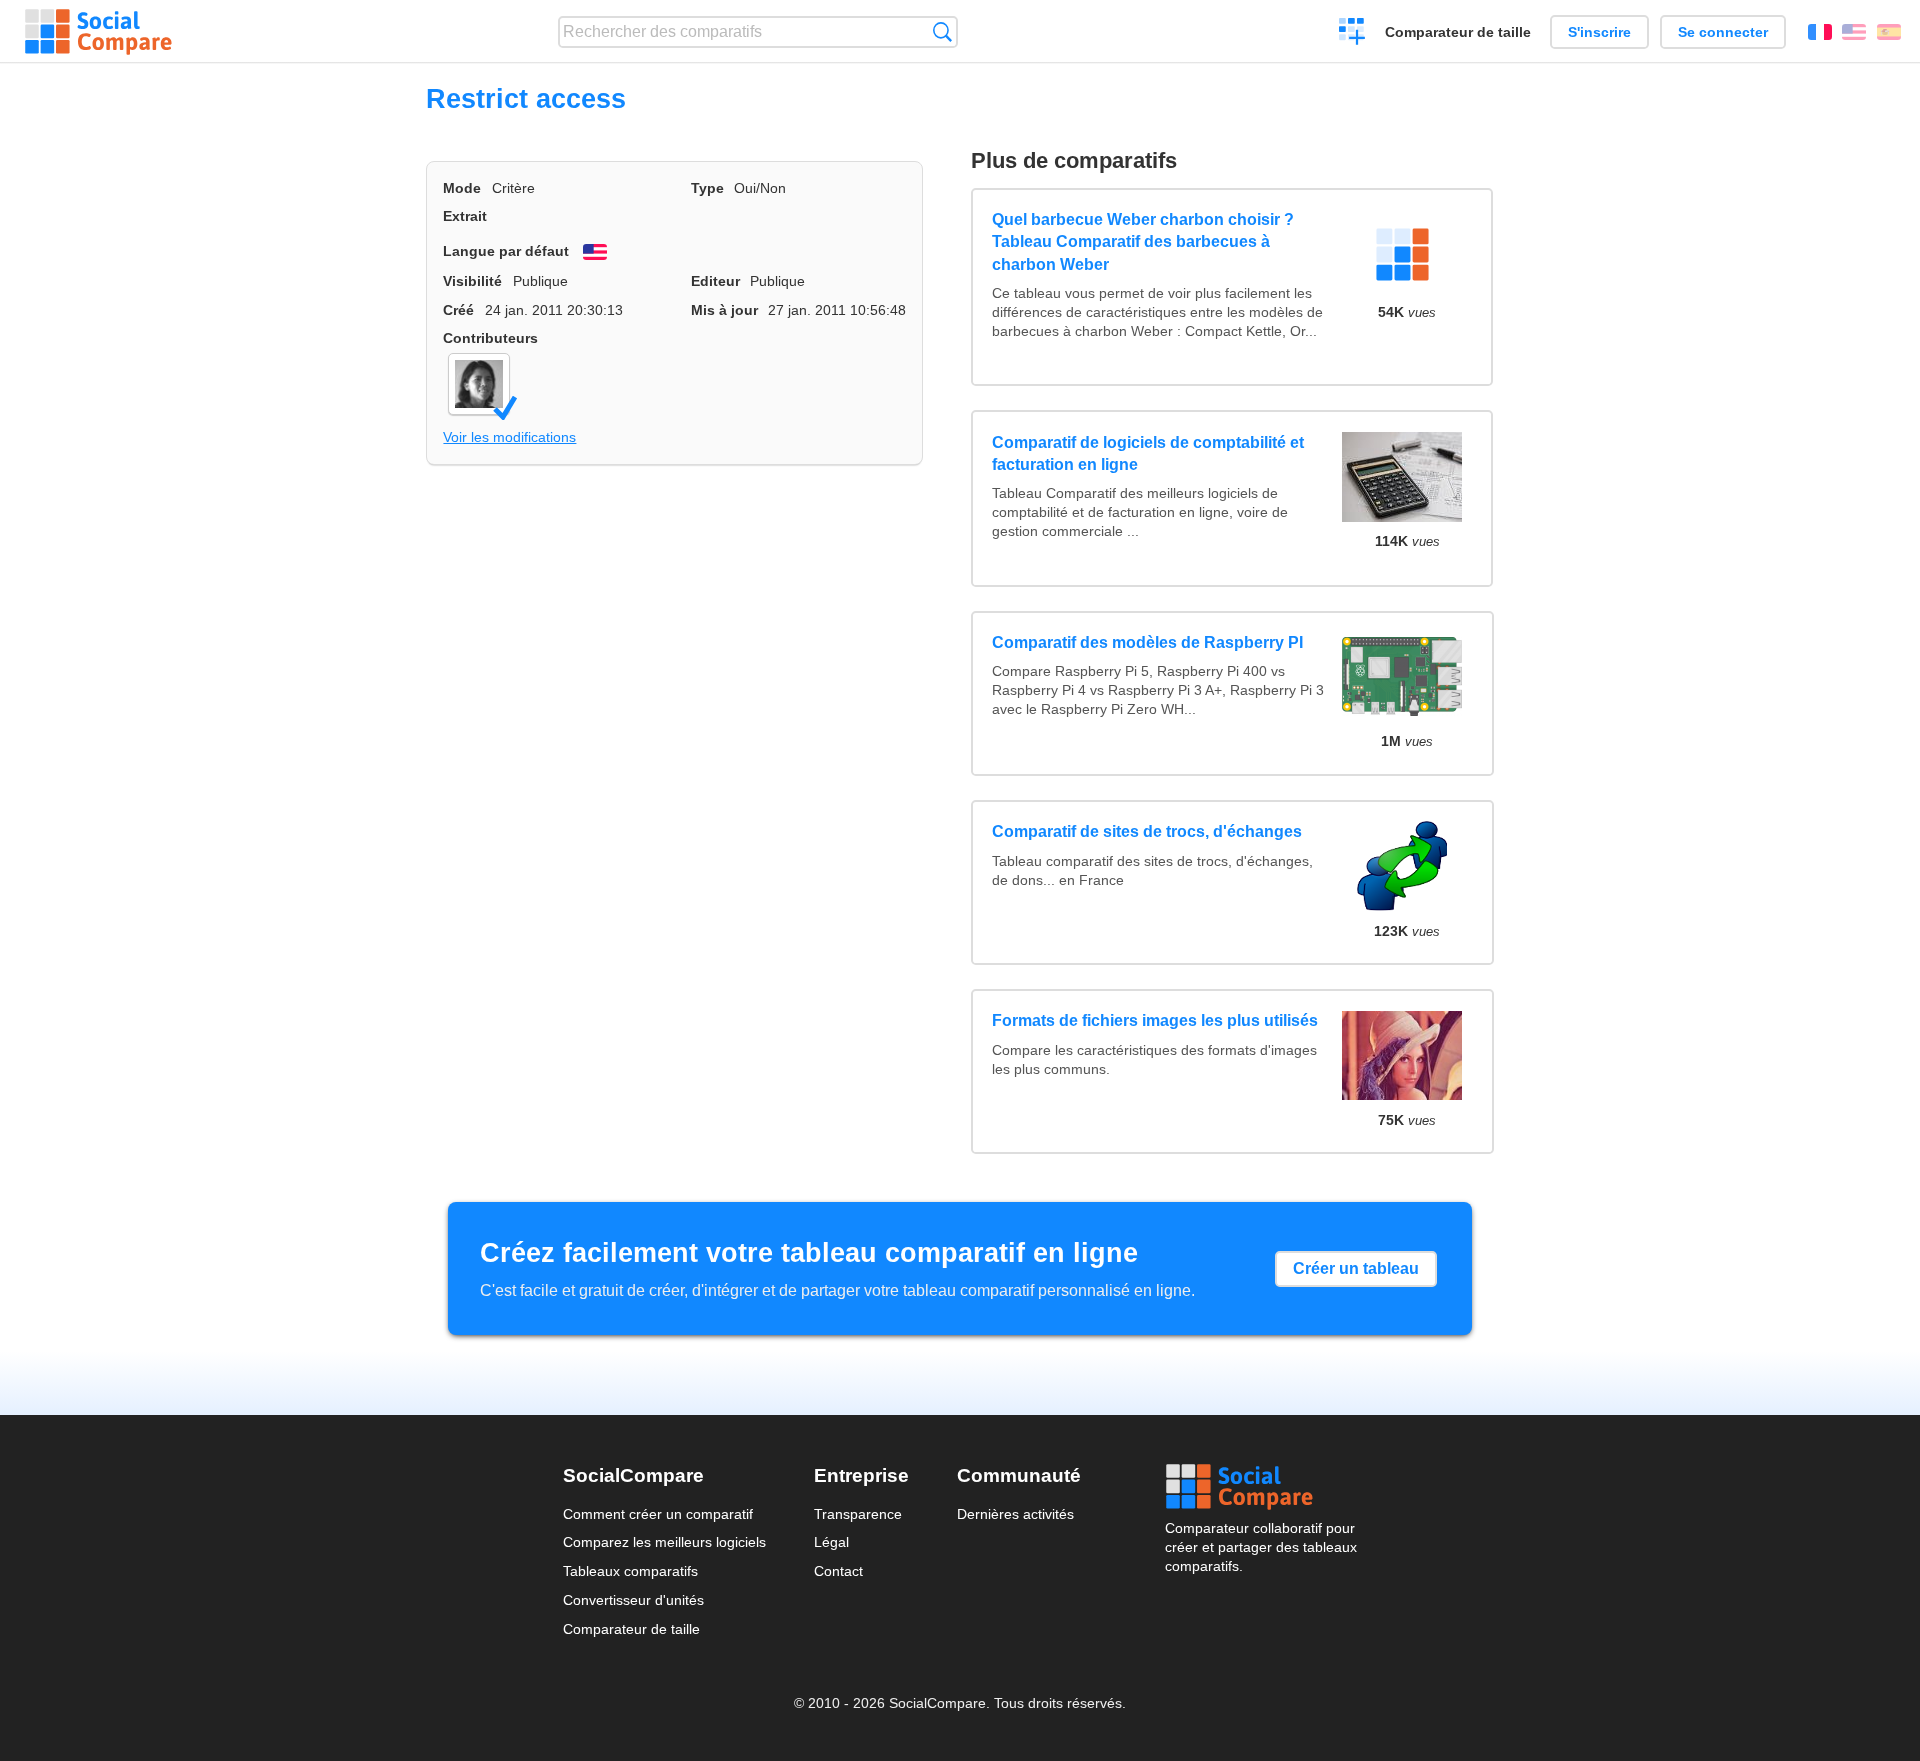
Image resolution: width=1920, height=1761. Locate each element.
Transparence (858, 1514)
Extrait (465, 216)
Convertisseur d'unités (633, 1600)
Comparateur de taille (1458, 32)
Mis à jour (724, 310)
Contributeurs (490, 338)
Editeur (715, 281)
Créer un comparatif (1352, 34)
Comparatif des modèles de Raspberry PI (1147, 642)
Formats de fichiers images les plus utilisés (1155, 1020)
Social (1261, 1487)
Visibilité (472, 281)
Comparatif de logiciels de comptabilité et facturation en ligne (1148, 453)
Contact (838, 1571)
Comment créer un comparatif (658, 1514)
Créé (458, 310)
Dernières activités (1015, 1514)
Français (1820, 32)
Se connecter (1723, 32)
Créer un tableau (1356, 1268)
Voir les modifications (509, 437)
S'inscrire (1599, 32)
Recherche (942, 31)
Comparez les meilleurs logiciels (664, 1542)
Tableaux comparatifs (630, 1571)
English (1854, 32)
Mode (462, 188)
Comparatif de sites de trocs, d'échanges (1147, 831)
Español (1889, 32)
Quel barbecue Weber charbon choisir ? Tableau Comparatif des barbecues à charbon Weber (1143, 242)
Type (707, 188)
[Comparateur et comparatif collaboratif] (98, 32)
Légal (831, 1542)
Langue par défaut (506, 251)
